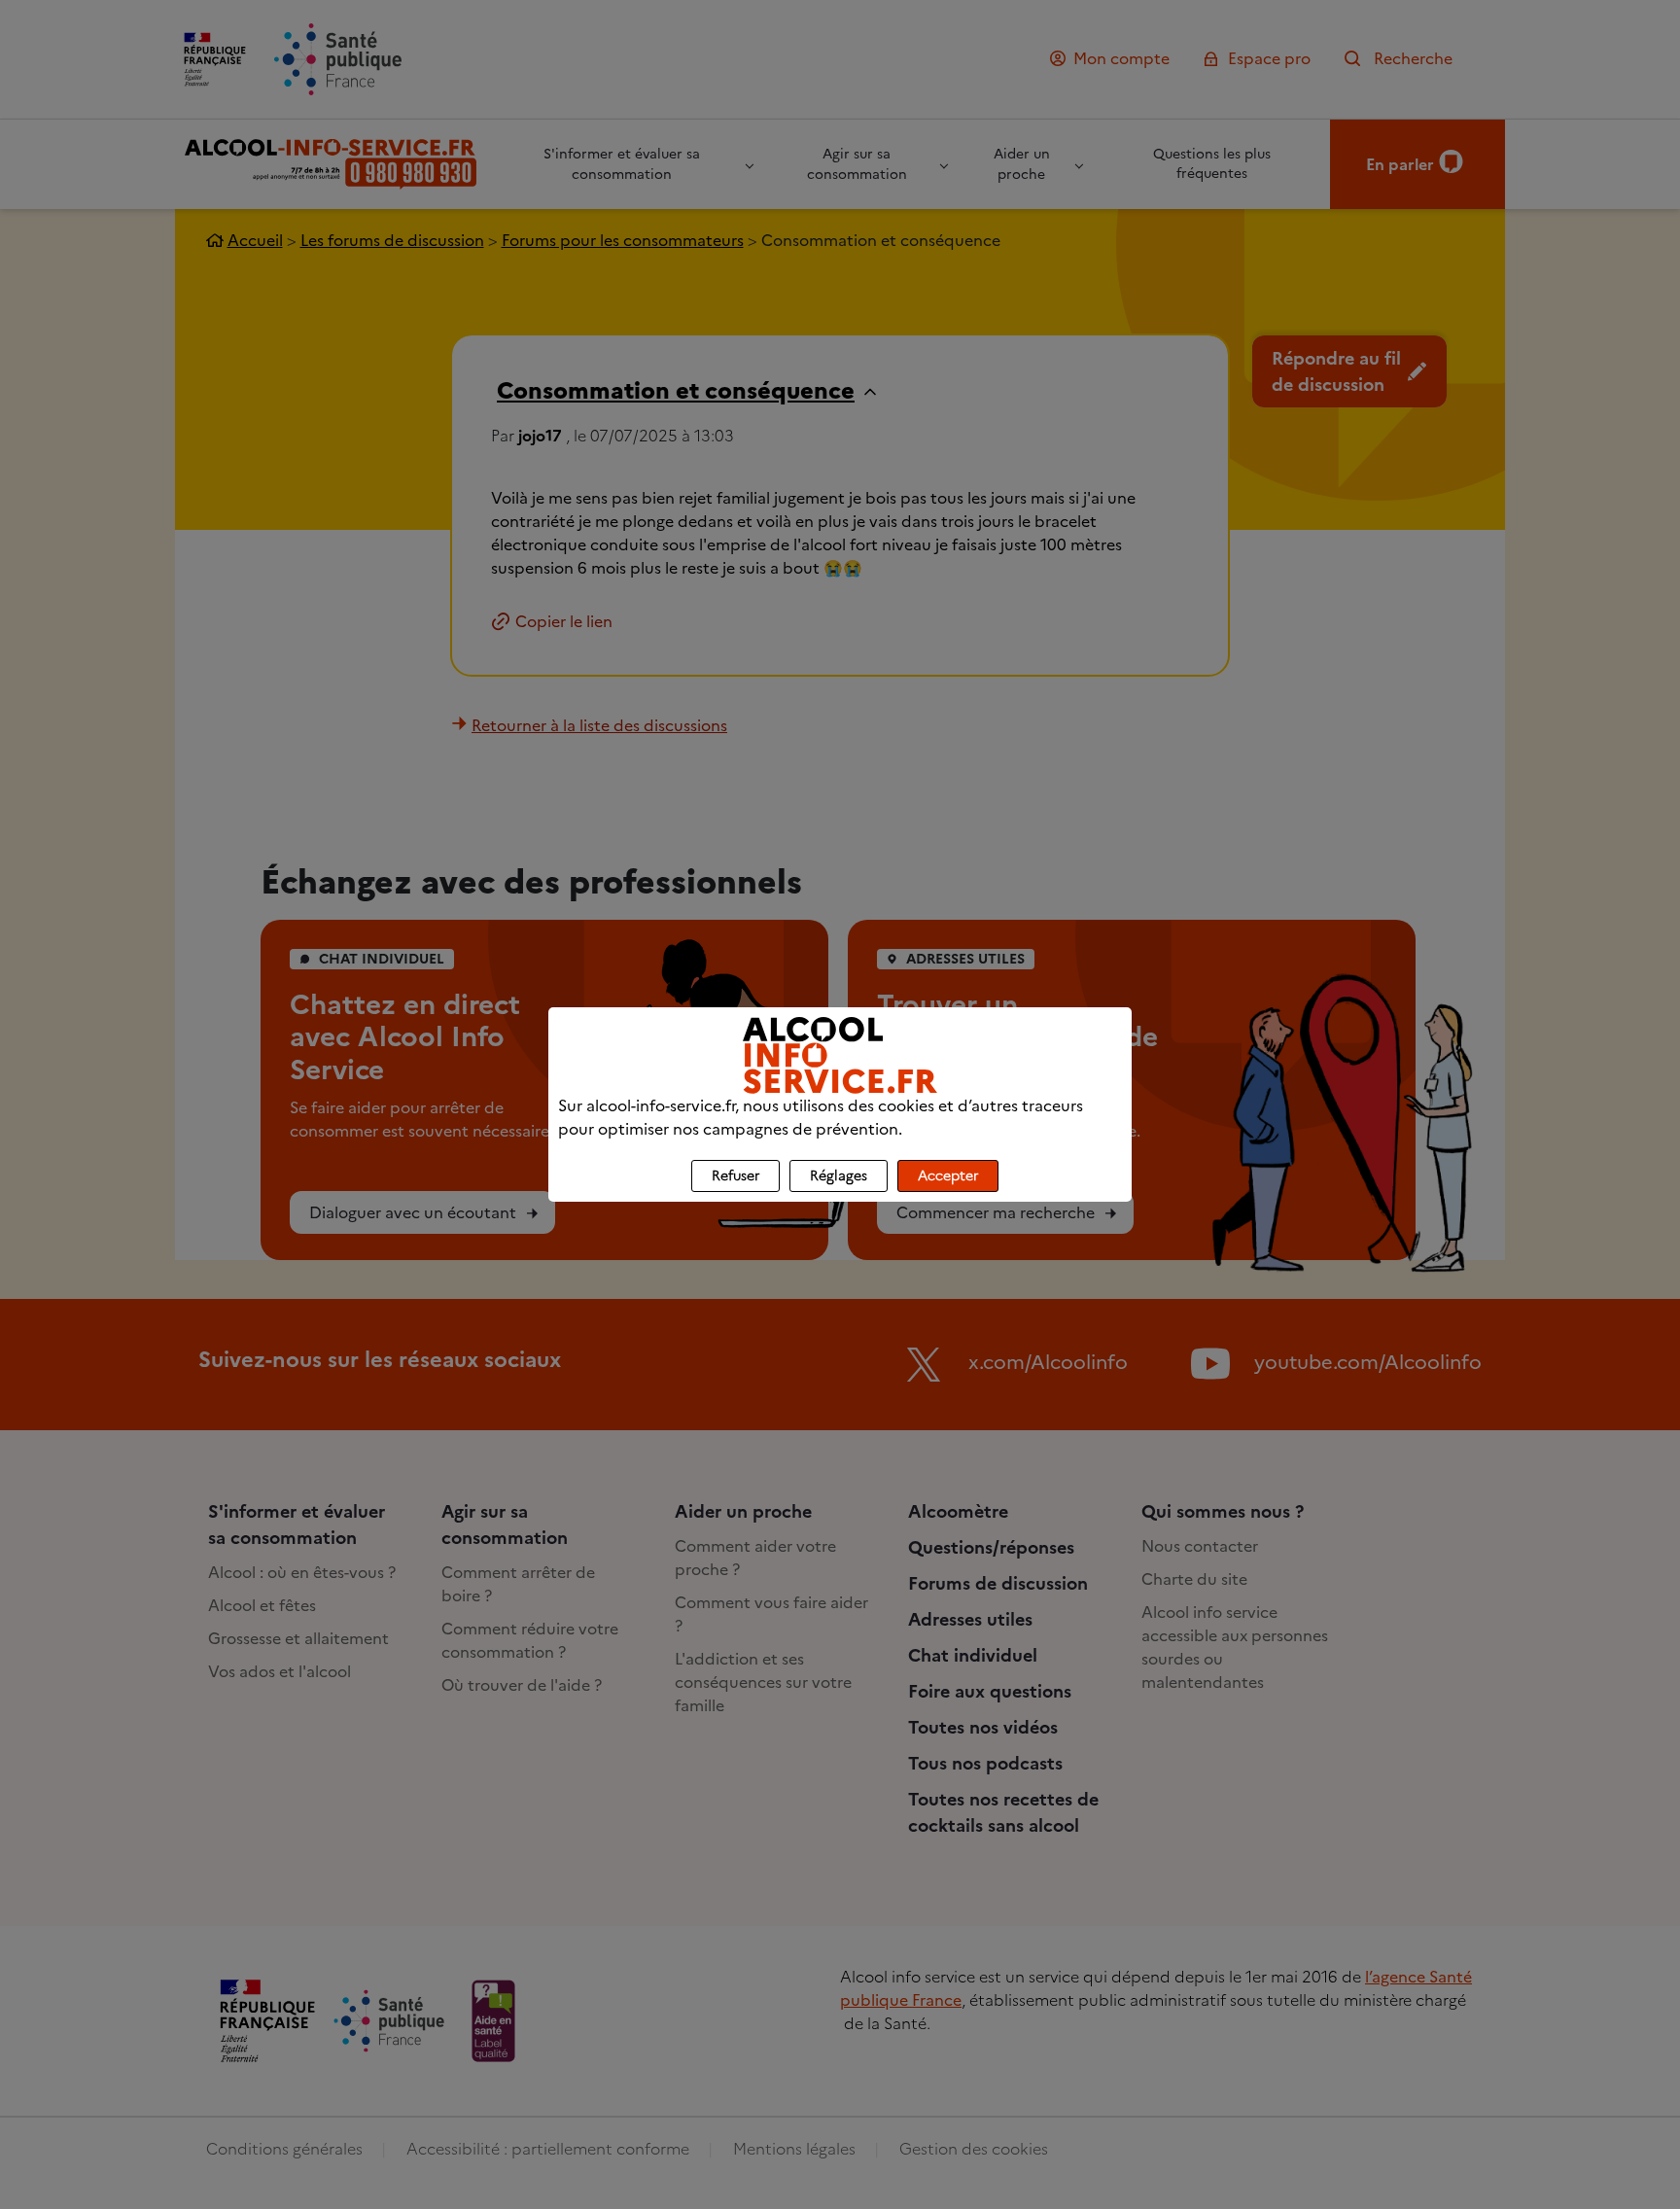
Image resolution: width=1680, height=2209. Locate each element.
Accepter (948, 1176)
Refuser (735, 1176)
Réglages (839, 1176)
